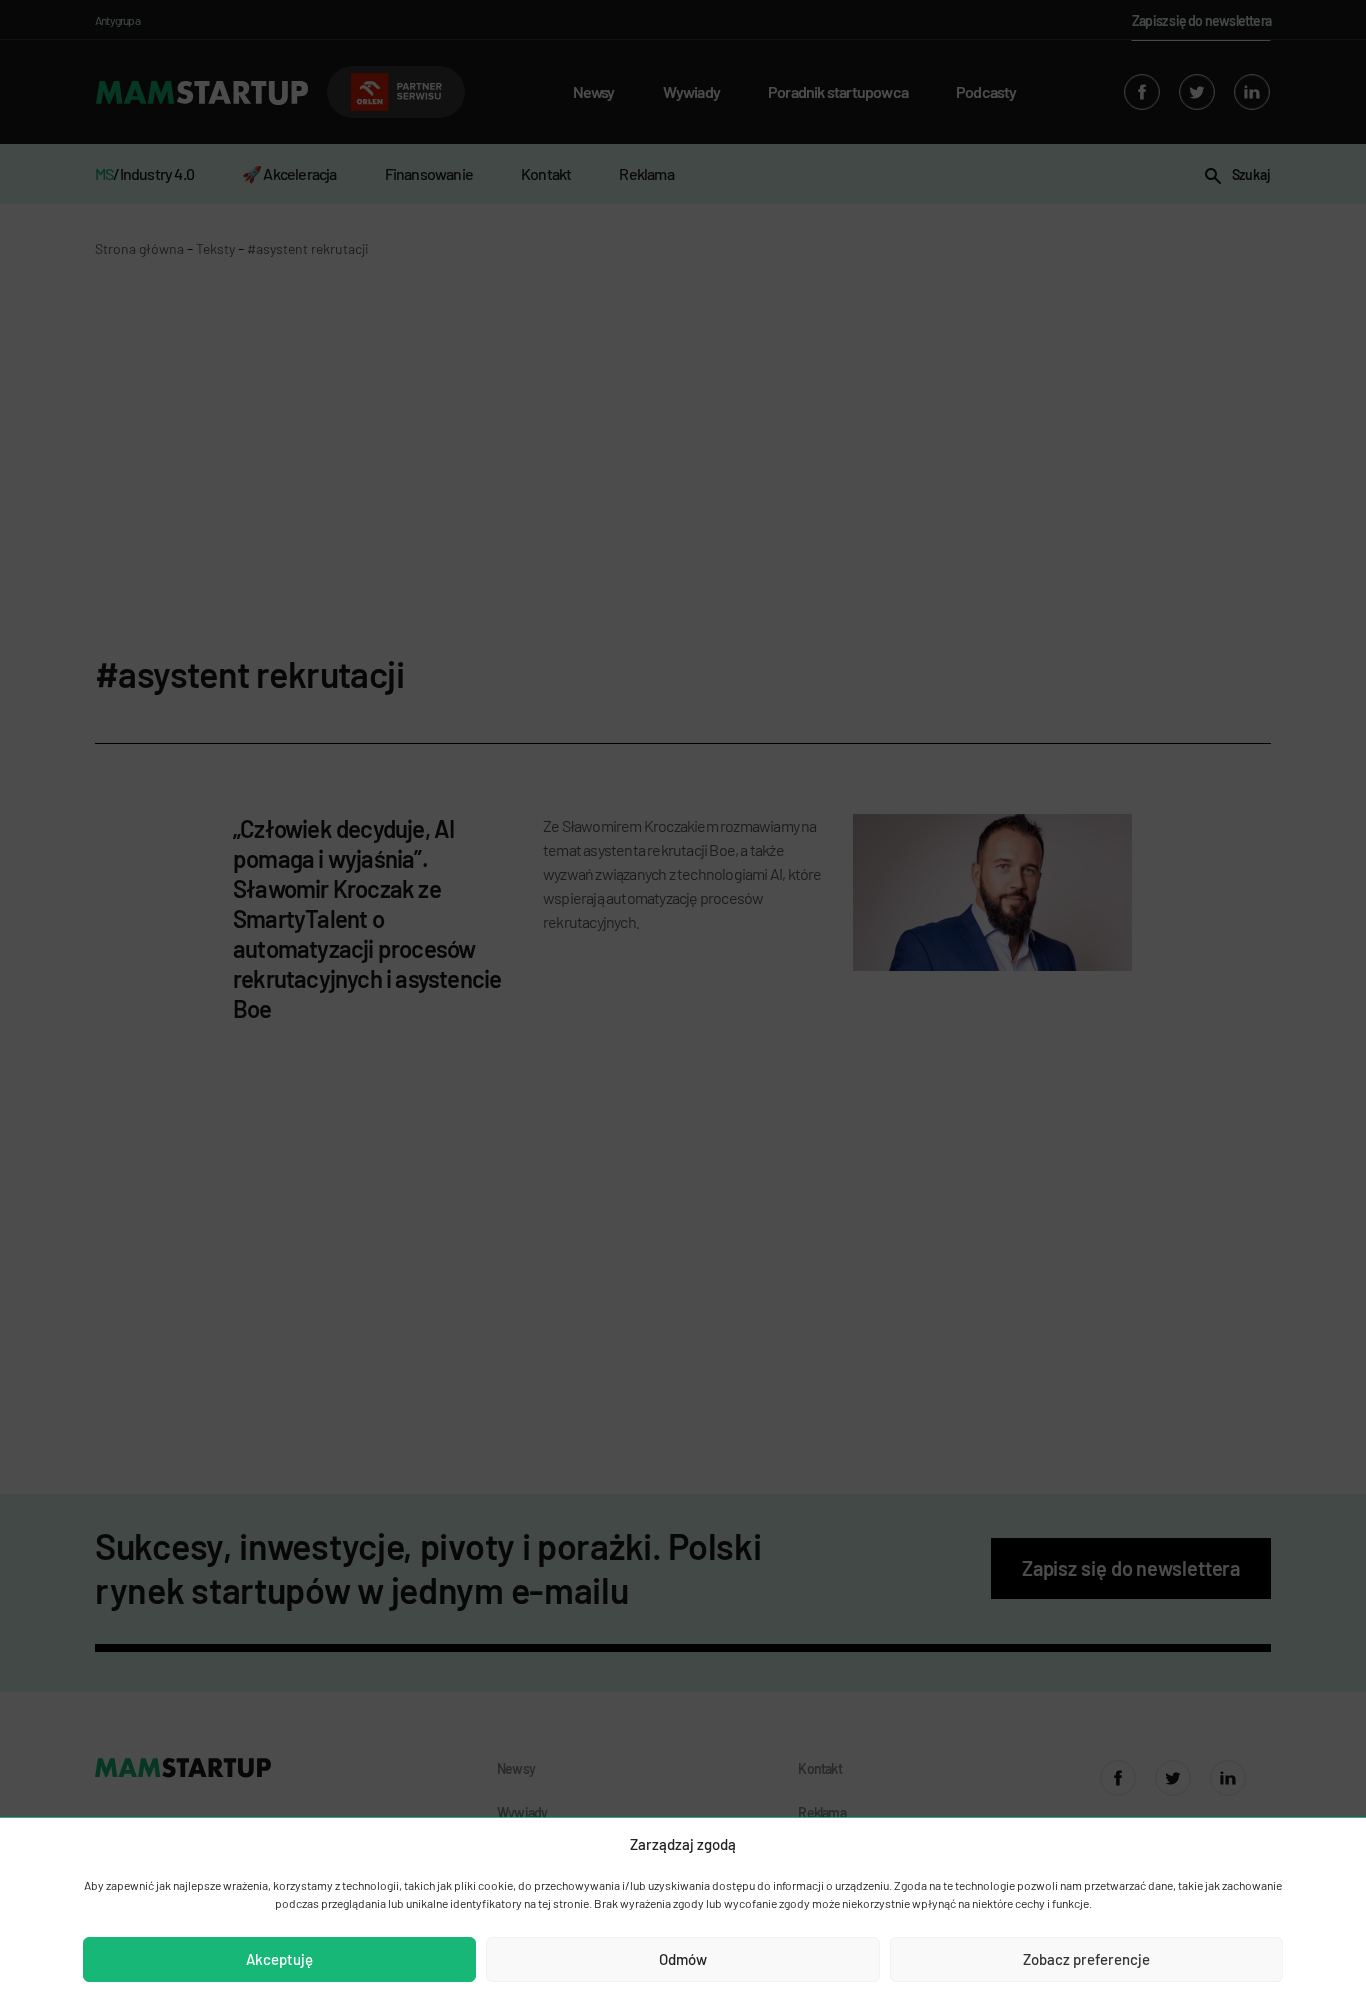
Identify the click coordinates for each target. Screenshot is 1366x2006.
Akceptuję (279, 1959)
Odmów (683, 1959)
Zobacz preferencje (1086, 1959)
